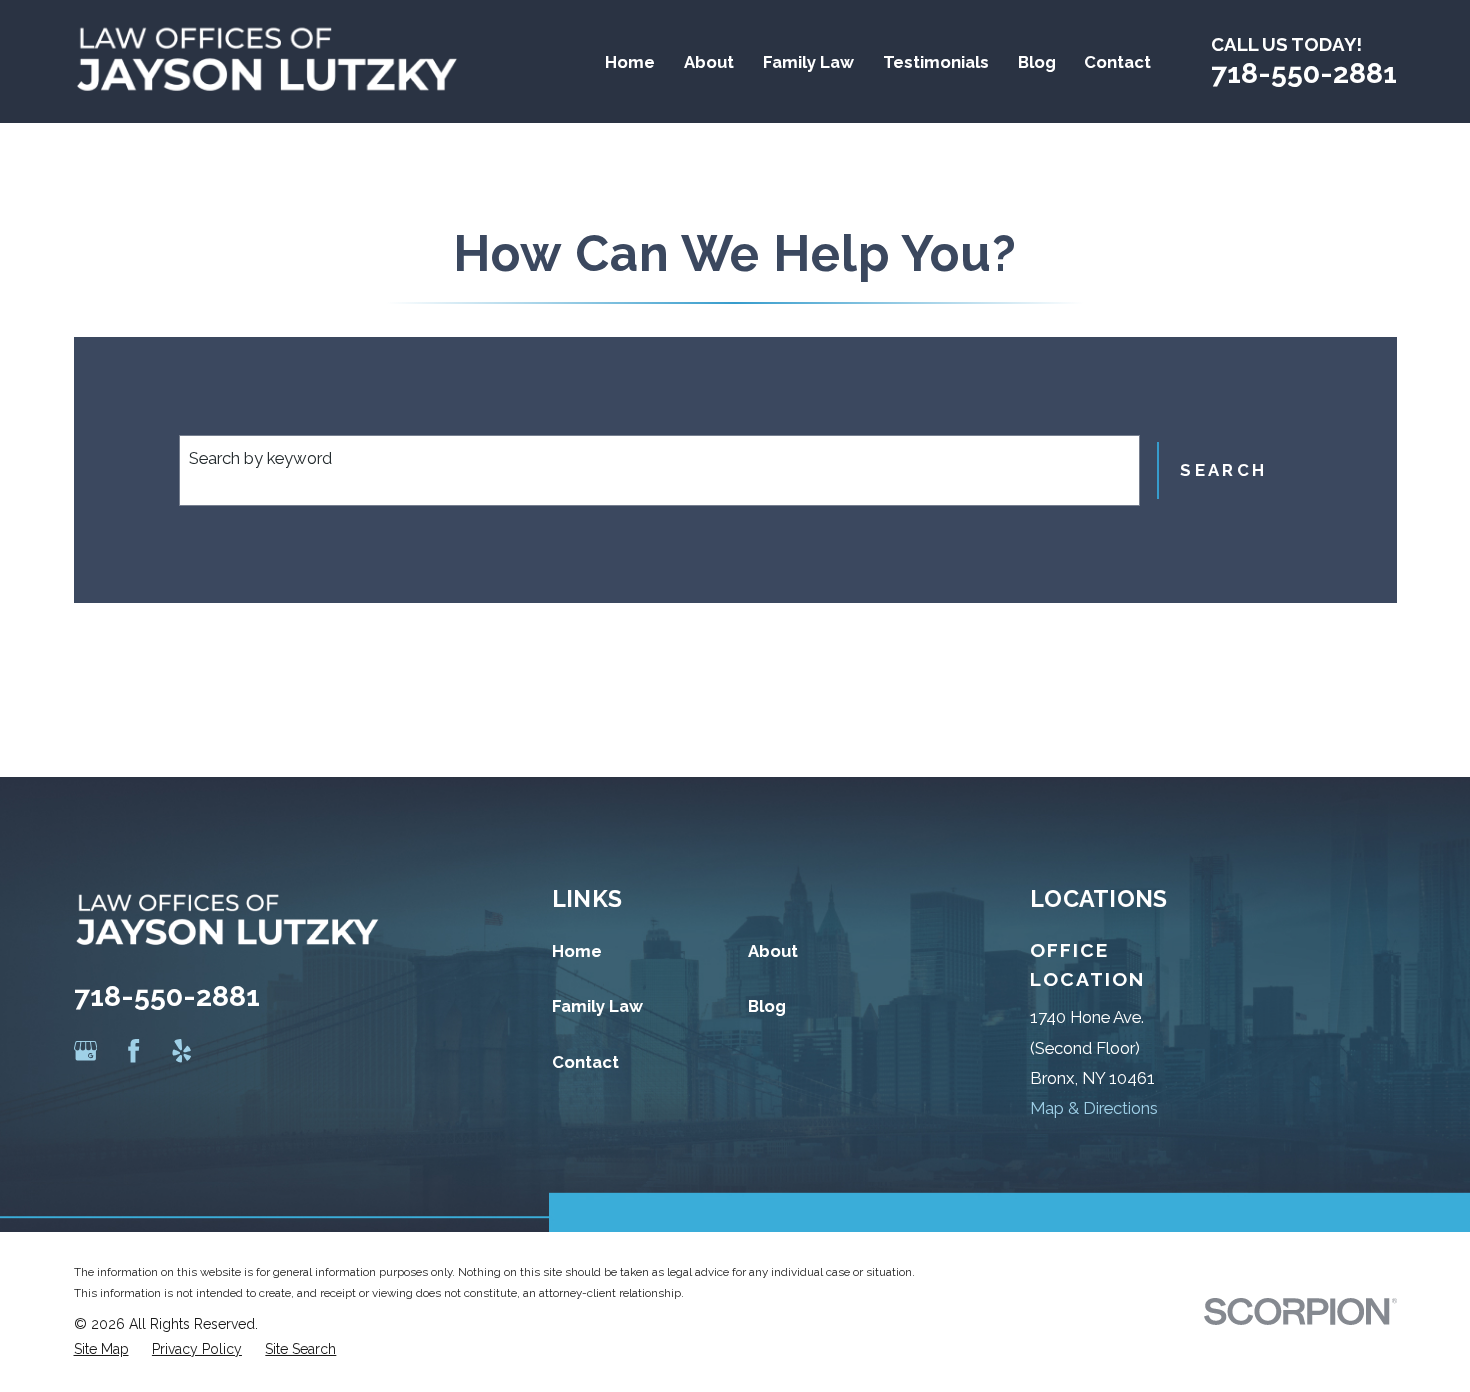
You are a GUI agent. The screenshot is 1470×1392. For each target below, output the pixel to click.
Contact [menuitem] (1117, 62)
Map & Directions (1094, 1108)
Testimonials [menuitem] (936, 62)
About (773, 951)
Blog (767, 1006)
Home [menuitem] (630, 62)
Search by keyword (260, 458)
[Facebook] (133, 1050)
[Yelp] (181, 1050)
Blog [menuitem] (1037, 62)
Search (1223, 470)
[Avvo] (230, 1050)
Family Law (597, 1006)
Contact (585, 1062)
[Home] (267, 62)
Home (577, 951)
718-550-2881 (1304, 73)
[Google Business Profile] (85, 1050)
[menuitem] (101, 1349)
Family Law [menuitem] (808, 62)
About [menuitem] (709, 62)
